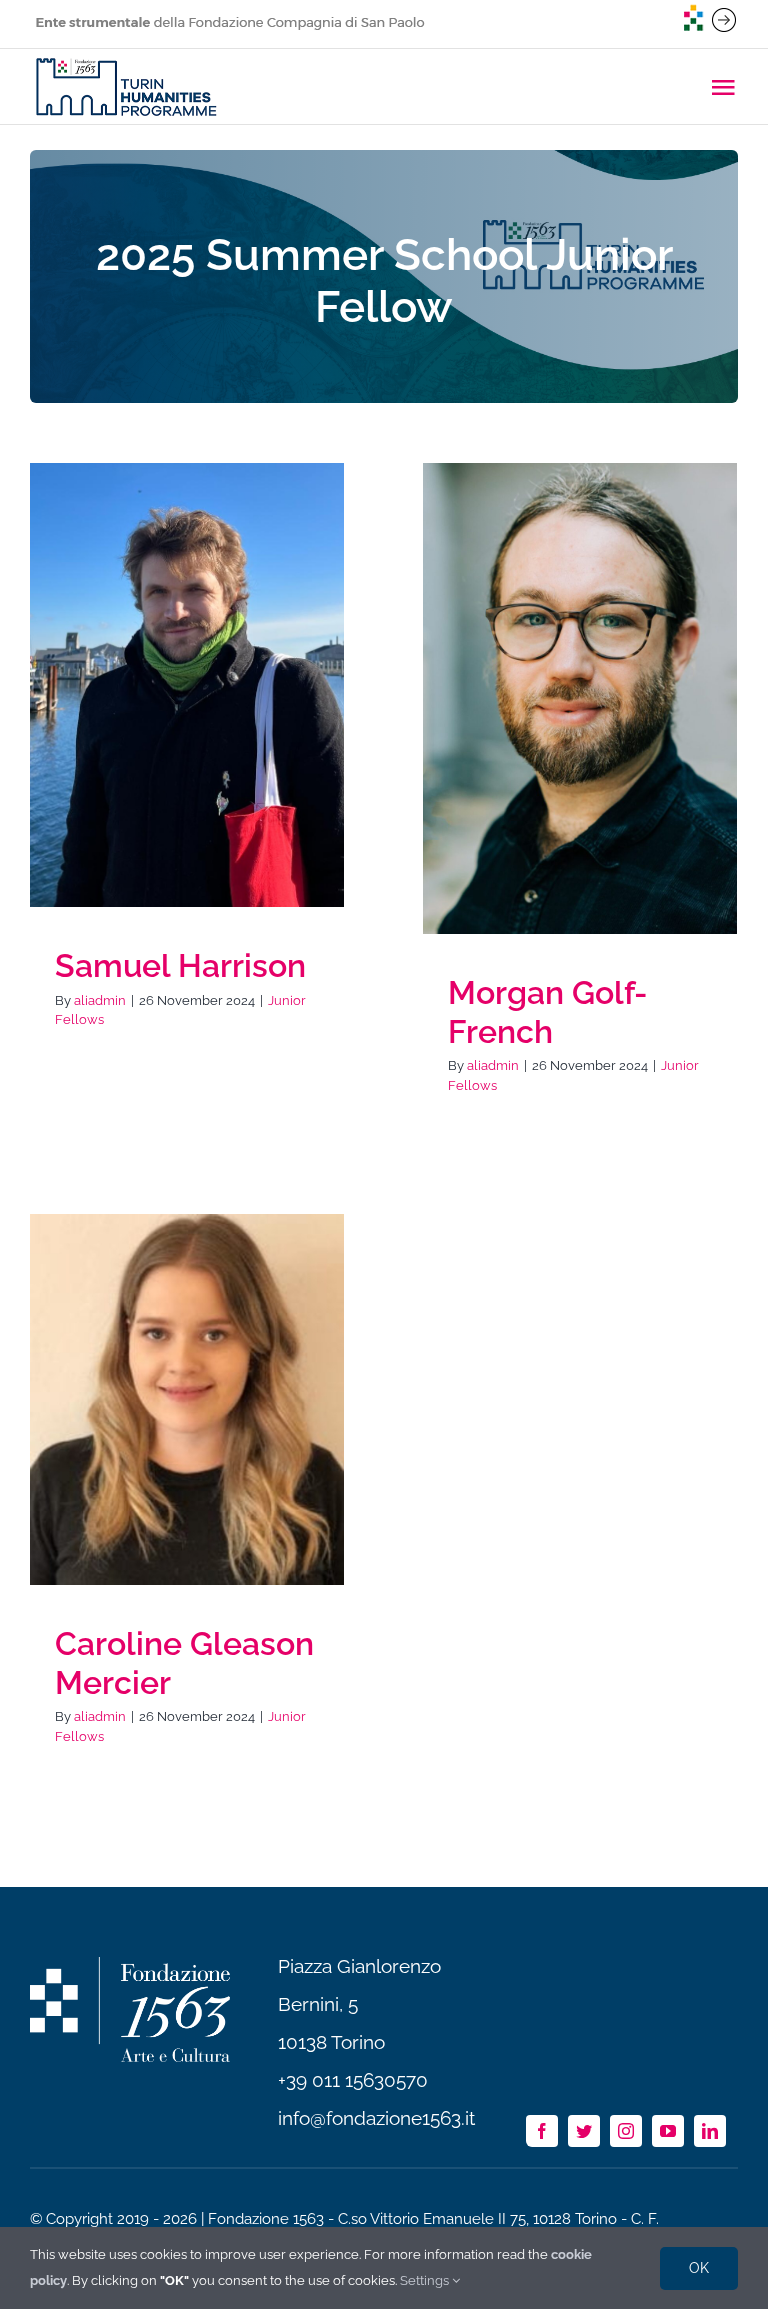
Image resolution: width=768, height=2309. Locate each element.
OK (699, 2268)
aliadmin (100, 1000)
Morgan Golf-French (547, 1011)
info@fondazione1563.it (376, 2118)
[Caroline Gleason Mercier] (187, 1399)
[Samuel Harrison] (187, 685)
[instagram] (626, 2131)
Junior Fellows (187, 708)
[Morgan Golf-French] (580, 698)
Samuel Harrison (180, 965)
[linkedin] (710, 2131)
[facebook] (542, 2131)
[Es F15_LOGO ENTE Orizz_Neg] (130, 1966)
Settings (426, 2280)
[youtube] (668, 2131)
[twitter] (584, 2131)
